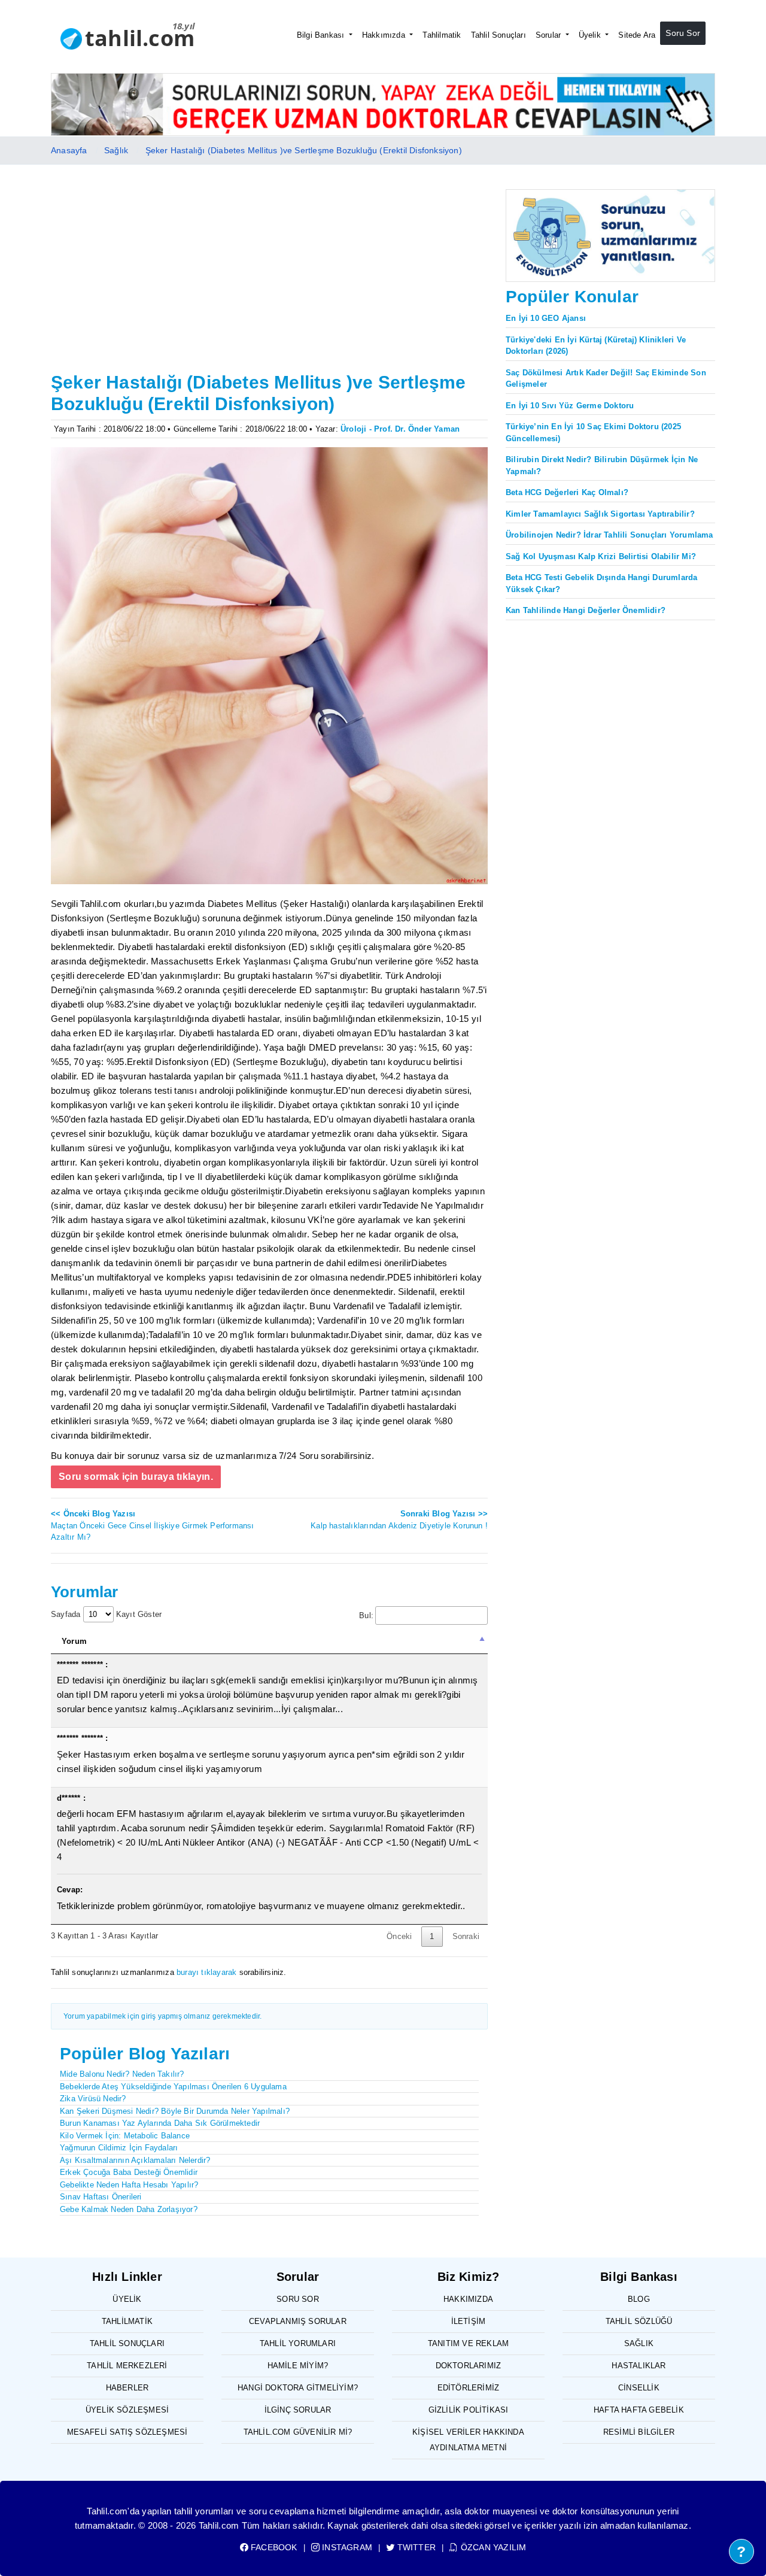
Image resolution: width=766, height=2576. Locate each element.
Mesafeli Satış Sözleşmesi (127, 2432)
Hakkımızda (385, 35)
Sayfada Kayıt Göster (106, 1614)
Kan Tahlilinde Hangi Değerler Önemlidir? (586, 610)
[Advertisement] (269, 278)
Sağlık (116, 150)
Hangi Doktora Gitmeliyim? (298, 2388)
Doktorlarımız (469, 2366)
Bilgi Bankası (322, 35)
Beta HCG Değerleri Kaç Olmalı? (567, 492)
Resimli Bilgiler (639, 2432)
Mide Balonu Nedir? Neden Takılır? (122, 2074)
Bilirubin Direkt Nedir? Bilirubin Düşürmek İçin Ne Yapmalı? (602, 465)
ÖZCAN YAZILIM (492, 2547)
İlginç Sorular (298, 2410)
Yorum (74, 1641)
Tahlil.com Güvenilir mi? (298, 2432)
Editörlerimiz (469, 2388)
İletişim (469, 2321)
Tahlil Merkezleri (127, 2366)
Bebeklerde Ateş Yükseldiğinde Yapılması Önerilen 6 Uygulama (173, 2087)
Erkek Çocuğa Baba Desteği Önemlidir (129, 2172)
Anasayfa (69, 150)
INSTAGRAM (346, 2547)
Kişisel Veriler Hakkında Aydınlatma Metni (468, 2440)
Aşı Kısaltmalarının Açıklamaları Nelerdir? (135, 2160)
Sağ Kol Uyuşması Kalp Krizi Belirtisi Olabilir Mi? (601, 556)
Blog (639, 2299)
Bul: (366, 1615)
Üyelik (591, 35)
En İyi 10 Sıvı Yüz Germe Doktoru (570, 406)
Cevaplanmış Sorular (298, 2321)
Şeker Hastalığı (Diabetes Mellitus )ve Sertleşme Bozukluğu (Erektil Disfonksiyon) (304, 150)
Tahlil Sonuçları (498, 35)
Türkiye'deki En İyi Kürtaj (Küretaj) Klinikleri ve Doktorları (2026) (596, 346)
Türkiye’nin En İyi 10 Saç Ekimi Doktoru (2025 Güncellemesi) (593, 433)
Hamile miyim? (298, 2366)
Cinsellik (639, 2388)
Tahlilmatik (442, 35)
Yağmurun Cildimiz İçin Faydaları (119, 2148)
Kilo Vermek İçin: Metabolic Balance (125, 2136)
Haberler (127, 2388)
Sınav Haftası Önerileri (101, 2197)
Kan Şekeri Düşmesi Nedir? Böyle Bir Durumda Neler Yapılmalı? (175, 2111)
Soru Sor (683, 33)
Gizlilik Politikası (469, 2410)
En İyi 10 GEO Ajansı (546, 318)
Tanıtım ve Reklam (468, 2343)
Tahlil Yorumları (298, 2343)
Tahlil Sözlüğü (639, 2321)
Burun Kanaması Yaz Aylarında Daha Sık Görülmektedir (160, 2123)
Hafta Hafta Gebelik (639, 2410)
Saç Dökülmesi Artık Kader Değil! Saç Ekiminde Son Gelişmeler (606, 379)
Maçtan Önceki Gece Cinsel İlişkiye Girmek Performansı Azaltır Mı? (153, 1525)
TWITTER (415, 2547)
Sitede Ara (637, 35)
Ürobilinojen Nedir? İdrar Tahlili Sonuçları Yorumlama (610, 535)
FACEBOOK (273, 2547)
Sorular (550, 35)
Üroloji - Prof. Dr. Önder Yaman (400, 429)
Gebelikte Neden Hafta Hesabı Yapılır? (129, 2185)
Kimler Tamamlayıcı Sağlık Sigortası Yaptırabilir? (600, 514)
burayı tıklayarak (206, 1972)
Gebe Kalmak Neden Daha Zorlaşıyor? (129, 2209)
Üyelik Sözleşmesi (127, 2410)
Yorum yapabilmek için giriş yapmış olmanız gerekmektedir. (162, 2016)
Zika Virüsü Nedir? (93, 2099)
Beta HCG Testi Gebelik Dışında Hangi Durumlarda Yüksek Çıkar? (601, 583)
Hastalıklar (639, 2366)
